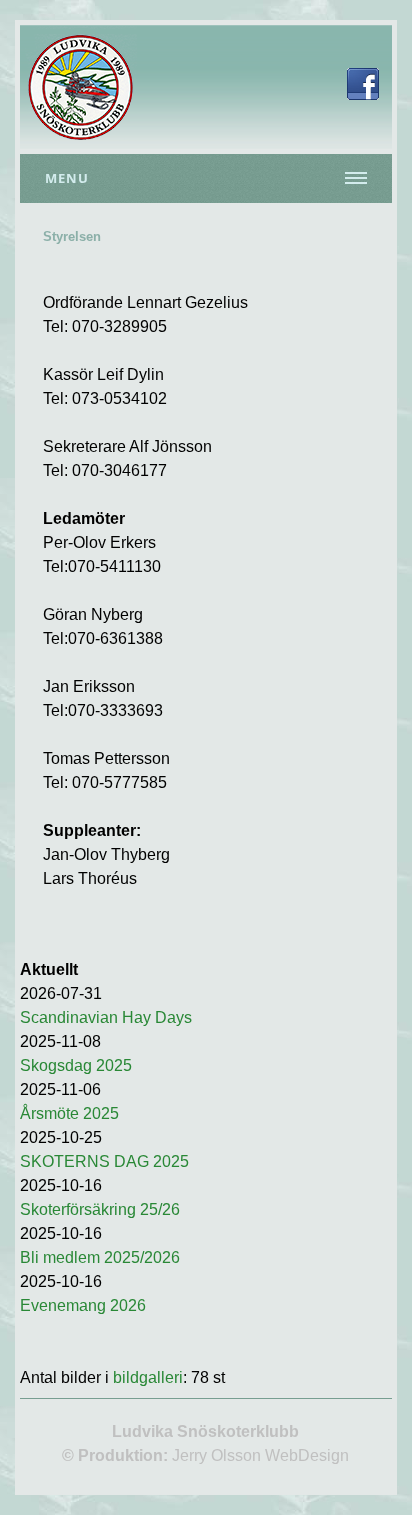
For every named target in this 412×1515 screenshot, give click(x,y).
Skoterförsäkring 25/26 (100, 1209)
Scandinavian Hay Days (106, 1017)
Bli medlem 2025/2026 (100, 1257)
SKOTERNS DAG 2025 (104, 1161)
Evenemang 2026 (83, 1305)
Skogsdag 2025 (76, 1065)
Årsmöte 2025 (69, 1113)
